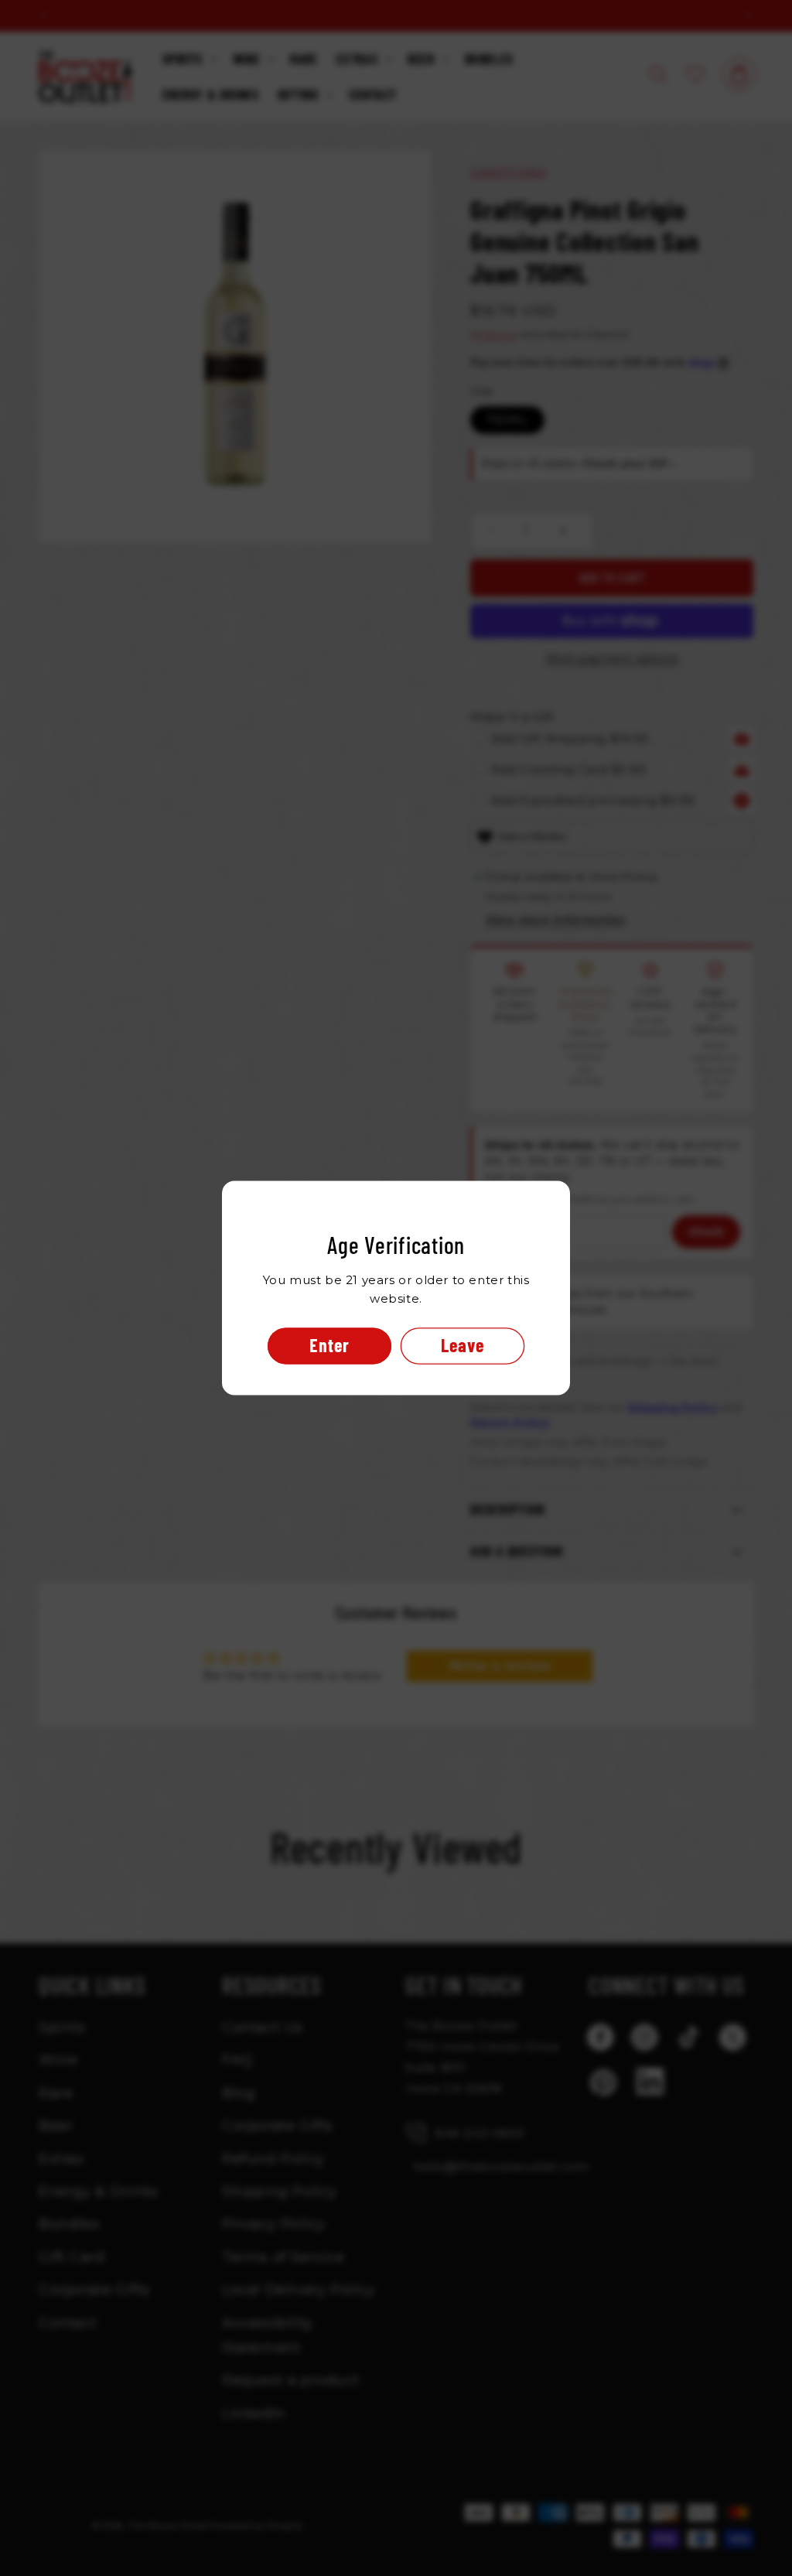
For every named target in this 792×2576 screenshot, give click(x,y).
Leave (463, 1346)
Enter (329, 1346)
